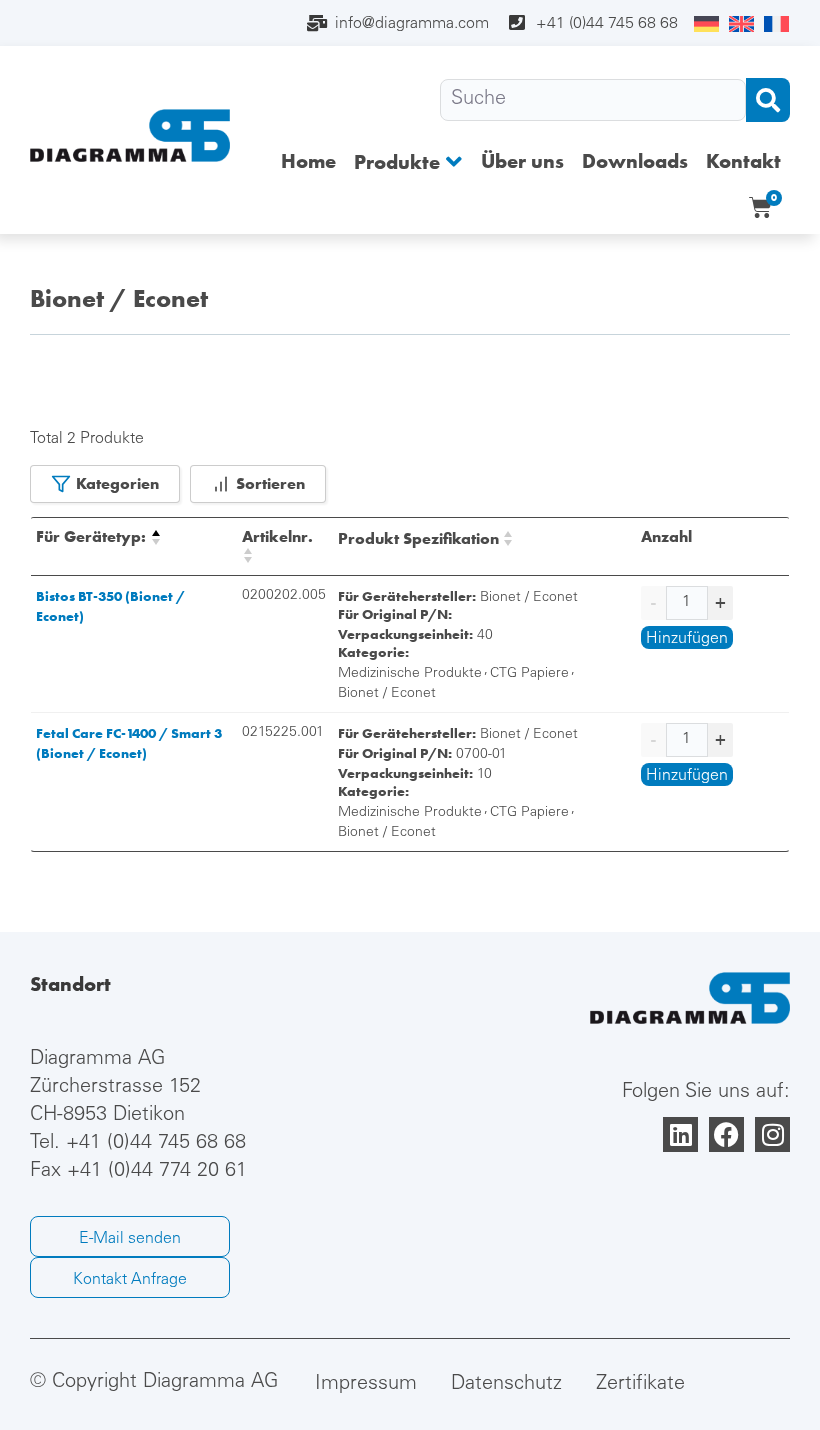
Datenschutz (506, 1385)
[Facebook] (726, 1134)
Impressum (366, 1385)
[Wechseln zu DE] (706, 25)
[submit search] (768, 100)
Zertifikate (640, 1385)
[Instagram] (772, 1134)
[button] (408, 161)
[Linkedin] (680, 1134)
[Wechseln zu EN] (741, 25)
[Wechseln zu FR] (776, 25)
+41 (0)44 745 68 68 (156, 1144)
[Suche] (593, 100)
